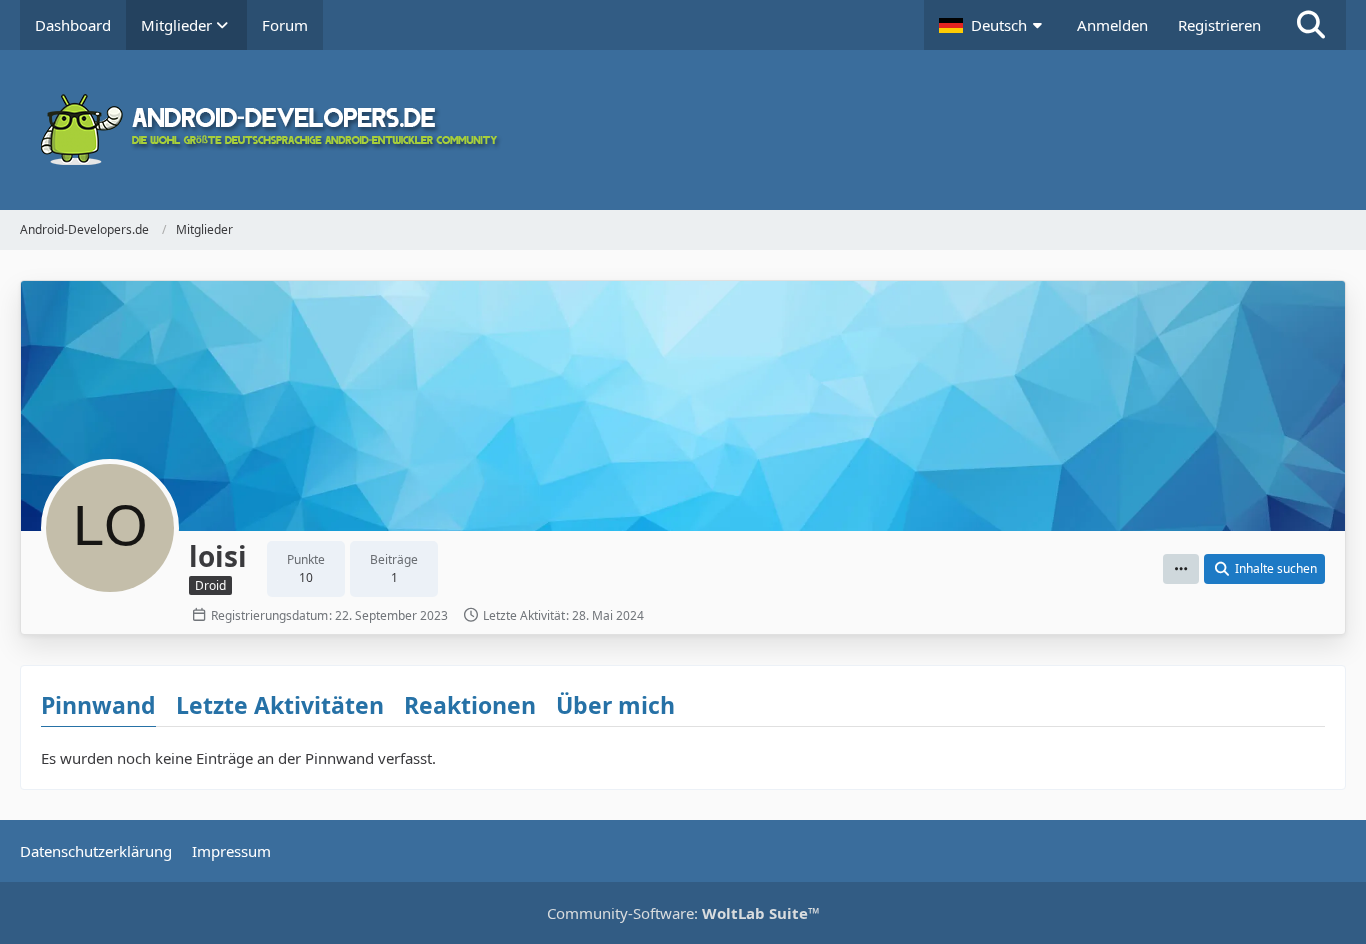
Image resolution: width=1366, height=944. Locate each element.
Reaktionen (470, 705)
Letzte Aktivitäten (280, 705)
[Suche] (1311, 25)
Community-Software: (683, 913)
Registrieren (1219, 25)
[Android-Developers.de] (683, 130)
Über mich (615, 705)
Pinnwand (98, 705)
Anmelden (1112, 25)
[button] (993, 25)
